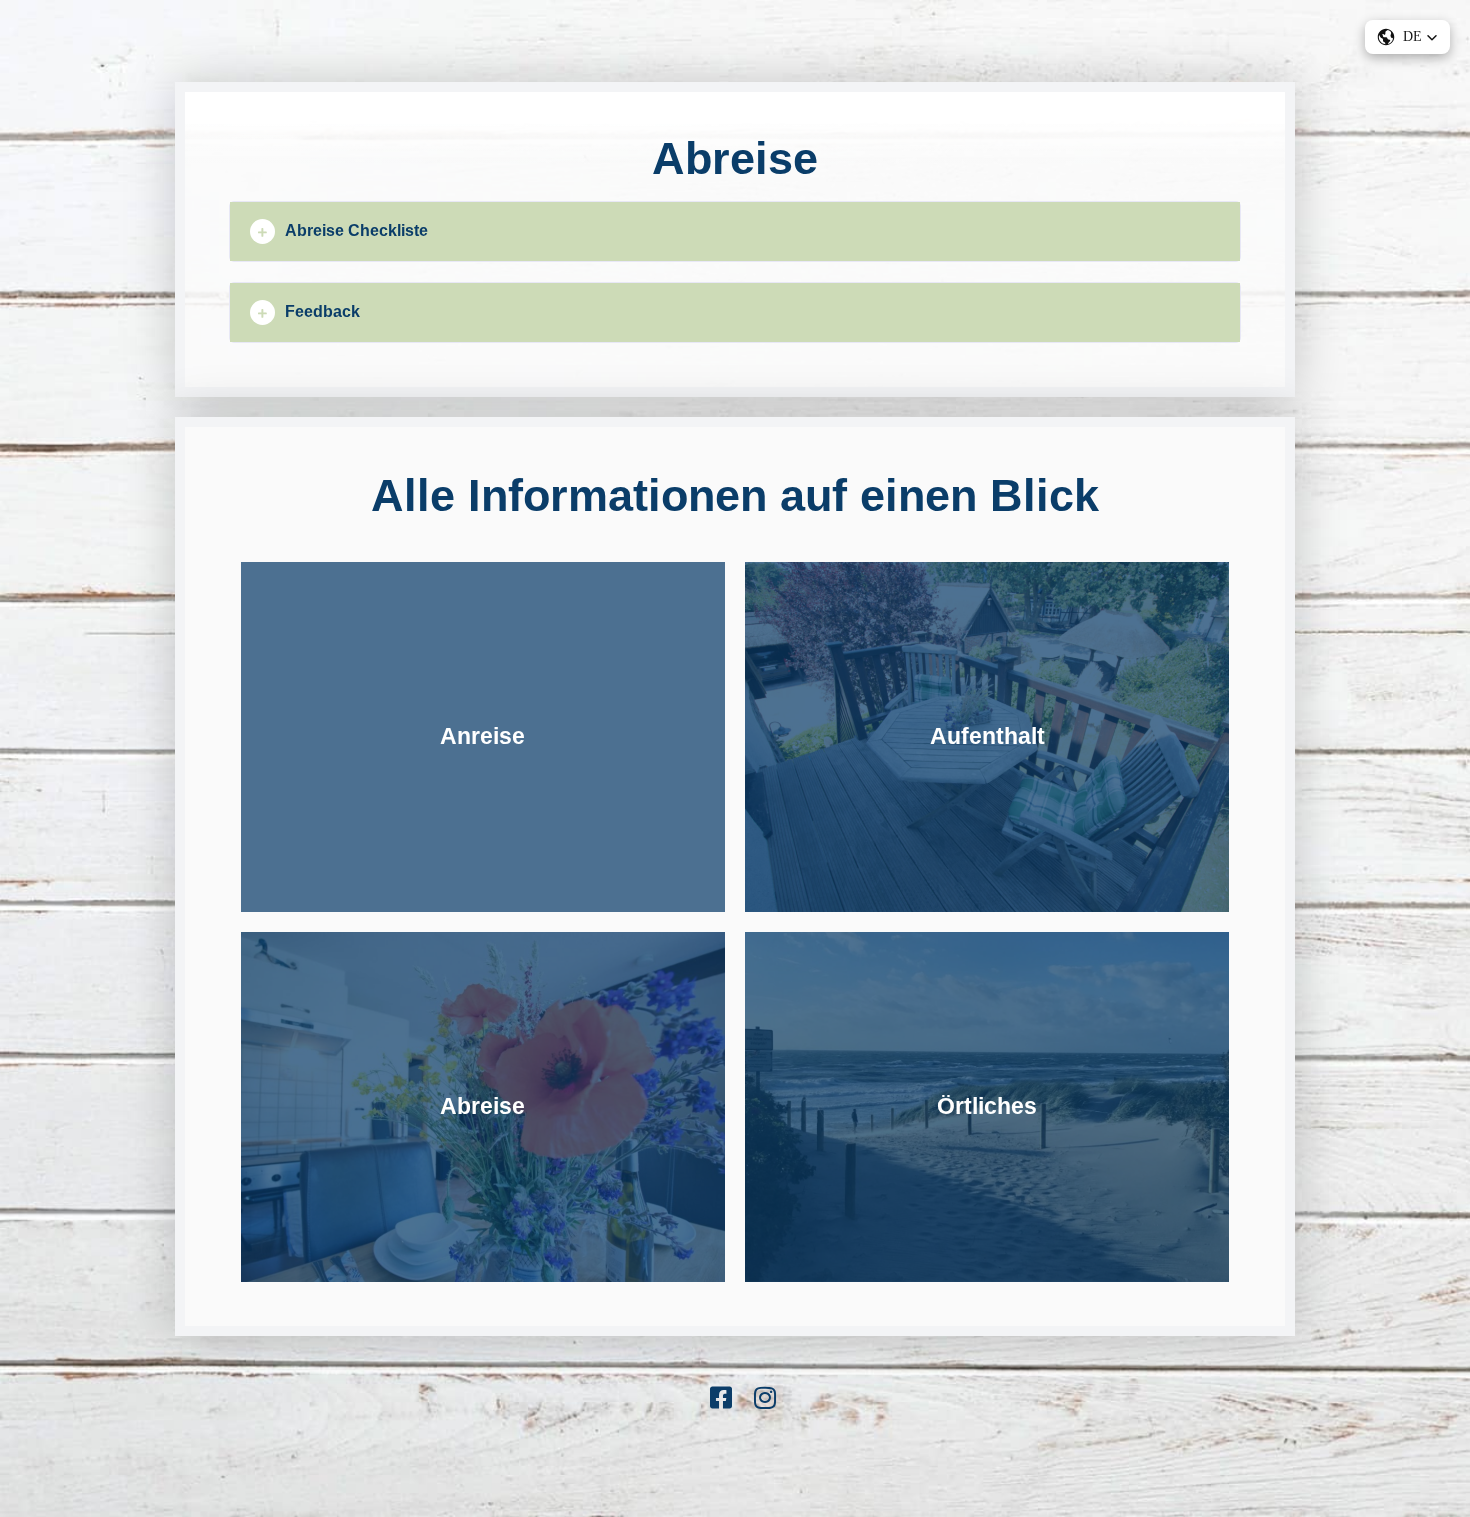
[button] (735, 231)
